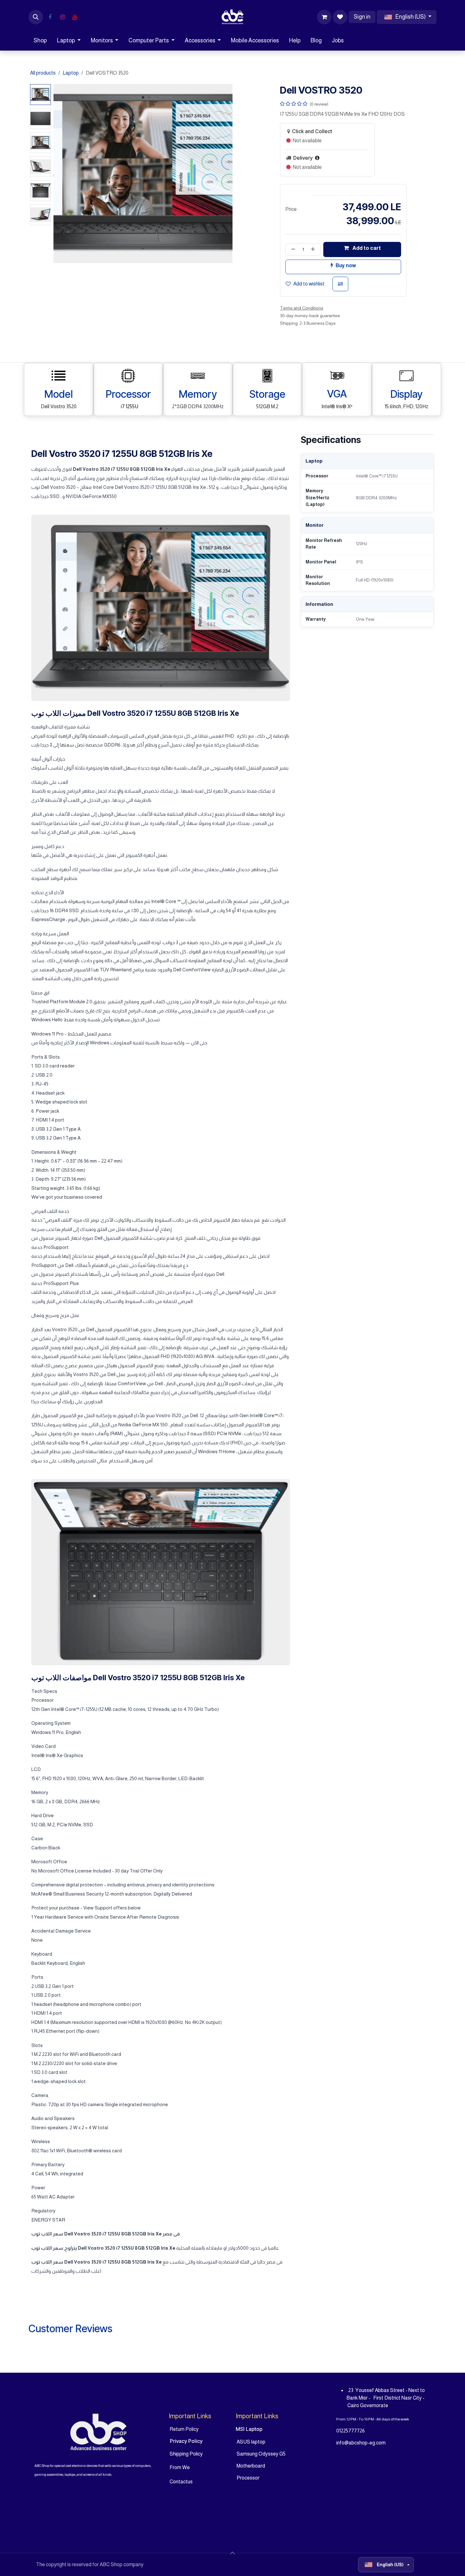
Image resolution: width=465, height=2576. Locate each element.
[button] (36, 17)
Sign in (362, 17)
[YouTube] (75, 17)
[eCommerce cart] (324, 17)
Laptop (71, 73)
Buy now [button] (346, 265)
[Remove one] (292, 249)
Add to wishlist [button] (309, 284)
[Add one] (314, 249)
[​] (50, 17)
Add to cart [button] (366, 248)
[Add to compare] (340, 284)
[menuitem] (40, 41)
